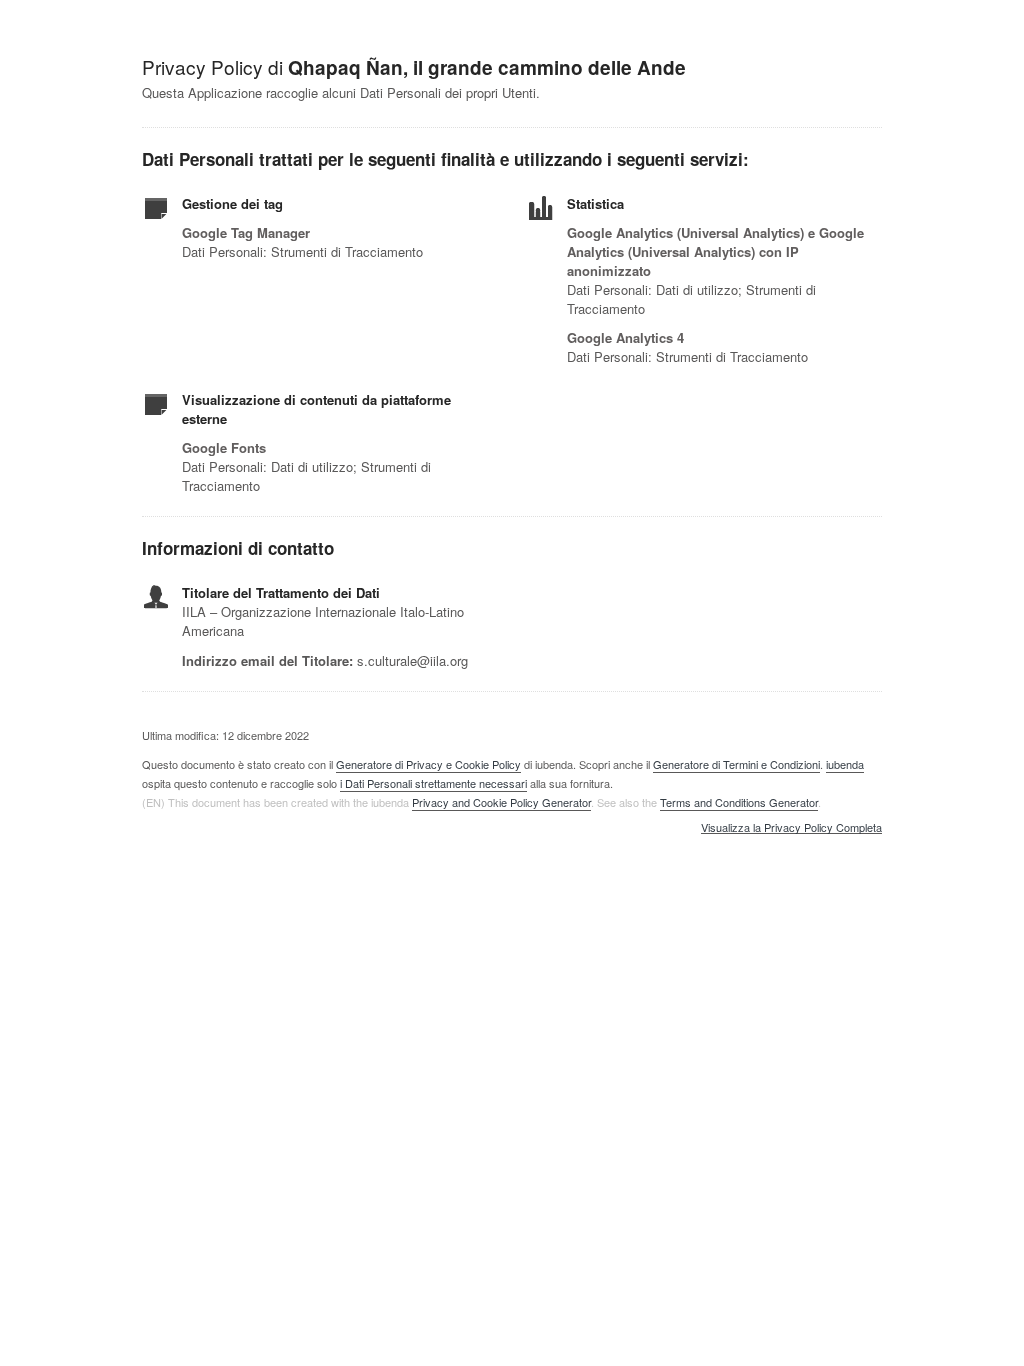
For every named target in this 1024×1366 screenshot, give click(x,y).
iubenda (845, 764)
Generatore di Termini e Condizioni (736, 764)
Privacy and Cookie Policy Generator (501, 802)
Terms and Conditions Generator (739, 802)
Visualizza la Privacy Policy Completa (791, 828)
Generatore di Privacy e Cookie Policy (428, 764)
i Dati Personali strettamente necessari (433, 783)
